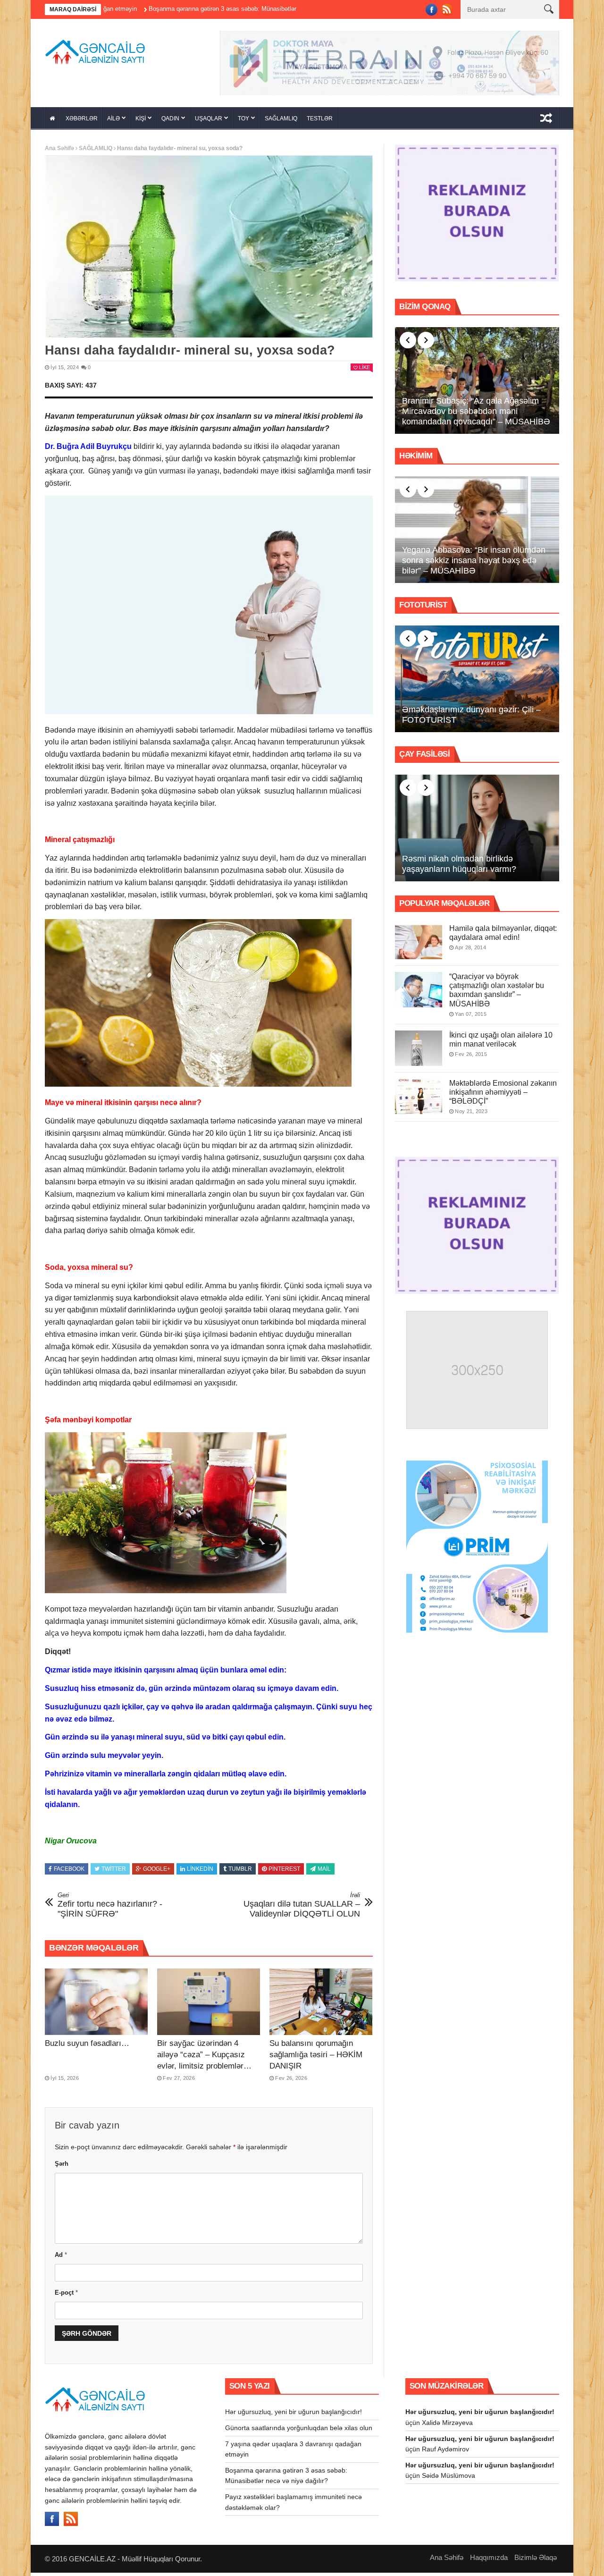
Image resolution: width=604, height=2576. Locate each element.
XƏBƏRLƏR (82, 122)
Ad (61, 2258)
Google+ (157, 1872)
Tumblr (240, 1872)
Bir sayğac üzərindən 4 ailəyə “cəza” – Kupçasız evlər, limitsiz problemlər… (204, 2058)
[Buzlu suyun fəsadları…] (96, 2005)
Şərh (62, 2167)
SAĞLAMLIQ (281, 122)
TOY (243, 122)
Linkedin (200, 1872)
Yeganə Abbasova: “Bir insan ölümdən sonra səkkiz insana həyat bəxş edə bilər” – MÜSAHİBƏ (474, 563)
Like (365, 371)
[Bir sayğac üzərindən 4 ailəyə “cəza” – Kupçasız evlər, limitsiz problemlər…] (209, 2005)
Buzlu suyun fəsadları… (87, 2047)
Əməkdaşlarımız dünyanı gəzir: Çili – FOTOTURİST (471, 718)
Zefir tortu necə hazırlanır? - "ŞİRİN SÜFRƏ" (110, 1908)
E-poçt (66, 2296)
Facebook (69, 1872)
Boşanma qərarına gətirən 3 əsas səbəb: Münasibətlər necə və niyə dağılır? (161, 9)
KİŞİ (141, 122)
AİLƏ (113, 122)
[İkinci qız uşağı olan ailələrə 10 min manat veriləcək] (419, 1051)
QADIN (170, 122)
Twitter (114, 1872)
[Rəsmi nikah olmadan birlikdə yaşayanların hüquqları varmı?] (477, 831)
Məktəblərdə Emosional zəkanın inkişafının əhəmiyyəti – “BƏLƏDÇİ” (503, 1095)
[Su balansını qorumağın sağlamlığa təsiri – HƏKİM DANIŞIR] (321, 2005)
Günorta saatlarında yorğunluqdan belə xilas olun (299, 2431)
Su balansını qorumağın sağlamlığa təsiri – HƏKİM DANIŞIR (316, 2058)
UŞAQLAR (209, 122)
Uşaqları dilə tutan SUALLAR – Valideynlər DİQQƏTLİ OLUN (302, 1908)
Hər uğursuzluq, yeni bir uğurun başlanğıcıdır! (294, 2415)
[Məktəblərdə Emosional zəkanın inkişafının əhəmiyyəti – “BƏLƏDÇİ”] (419, 1099)
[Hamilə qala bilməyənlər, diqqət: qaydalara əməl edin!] (419, 945)
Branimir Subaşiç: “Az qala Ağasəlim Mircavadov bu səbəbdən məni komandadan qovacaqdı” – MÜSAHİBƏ (476, 414)
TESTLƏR (320, 122)
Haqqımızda (489, 2561)
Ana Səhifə (59, 152)
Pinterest (284, 1872)
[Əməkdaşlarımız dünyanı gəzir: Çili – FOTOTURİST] (477, 682)
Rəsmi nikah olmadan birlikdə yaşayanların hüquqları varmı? (459, 867)
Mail (324, 1872)
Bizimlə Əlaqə (536, 2561)
